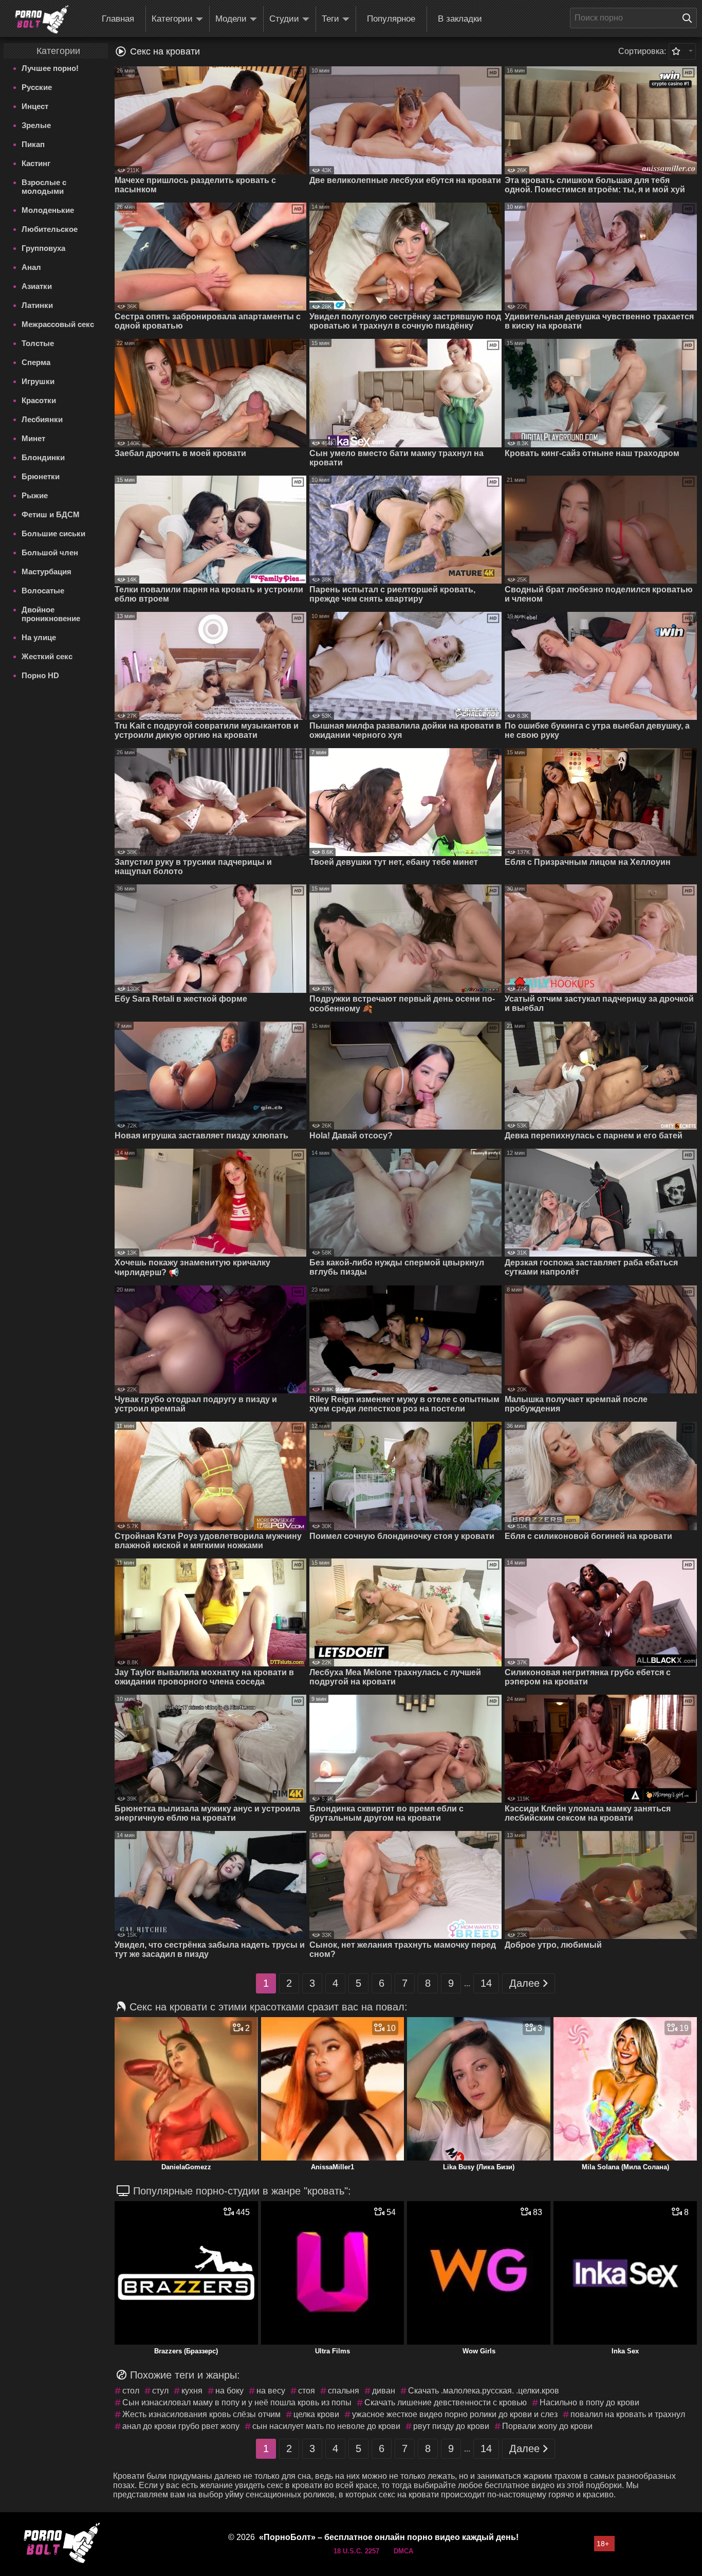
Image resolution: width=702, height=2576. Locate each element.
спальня (344, 2391)
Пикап (33, 144)
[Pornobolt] (42, 20)
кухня (192, 2391)
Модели (231, 19)
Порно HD (40, 675)
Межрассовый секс (58, 324)
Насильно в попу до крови (589, 2402)
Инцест (35, 106)
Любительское (50, 229)
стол (131, 2391)
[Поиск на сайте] (690, 18)
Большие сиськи (53, 533)
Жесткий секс (47, 656)
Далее (524, 1983)
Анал (31, 267)
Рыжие (35, 495)
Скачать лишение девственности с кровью (446, 2402)
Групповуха (43, 248)
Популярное (391, 19)
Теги (330, 19)
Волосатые (43, 591)
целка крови (316, 2414)
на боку (229, 2391)
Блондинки (43, 457)
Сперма (36, 362)
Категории (172, 19)
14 (486, 1983)
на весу (271, 2391)
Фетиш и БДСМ (51, 514)
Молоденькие (48, 210)
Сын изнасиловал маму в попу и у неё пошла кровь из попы (237, 2402)
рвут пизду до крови (451, 2426)
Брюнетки (41, 476)
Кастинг (36, 163)
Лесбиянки (42, 419)
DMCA (403, 2551)
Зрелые (36, 125)
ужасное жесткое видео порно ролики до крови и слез (455, 2414)
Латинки (37, 305)
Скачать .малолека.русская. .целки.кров (484, 2391)
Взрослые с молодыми (44, 187)
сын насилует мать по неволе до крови (326, 2426)
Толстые (38, 343)
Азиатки (37, 286)
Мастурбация (47, 572)
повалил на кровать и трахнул (628, 2414)
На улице (39, 637)
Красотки (39, 400)
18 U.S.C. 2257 (356, 2551)
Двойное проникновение (51, 614)
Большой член (50, 552)
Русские (37, 87)
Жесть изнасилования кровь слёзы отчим (201, 2414)
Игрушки (38, 381)
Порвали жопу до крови (547, 2426)
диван (384, 2391)
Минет (33, 438)
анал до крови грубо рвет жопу (181, 2426)
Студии (284, 19)
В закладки (460, 19)
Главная (118, 19)
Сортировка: (642, 51)
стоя (307, 2391)
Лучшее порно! (50, 68)
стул (160, 2391)
